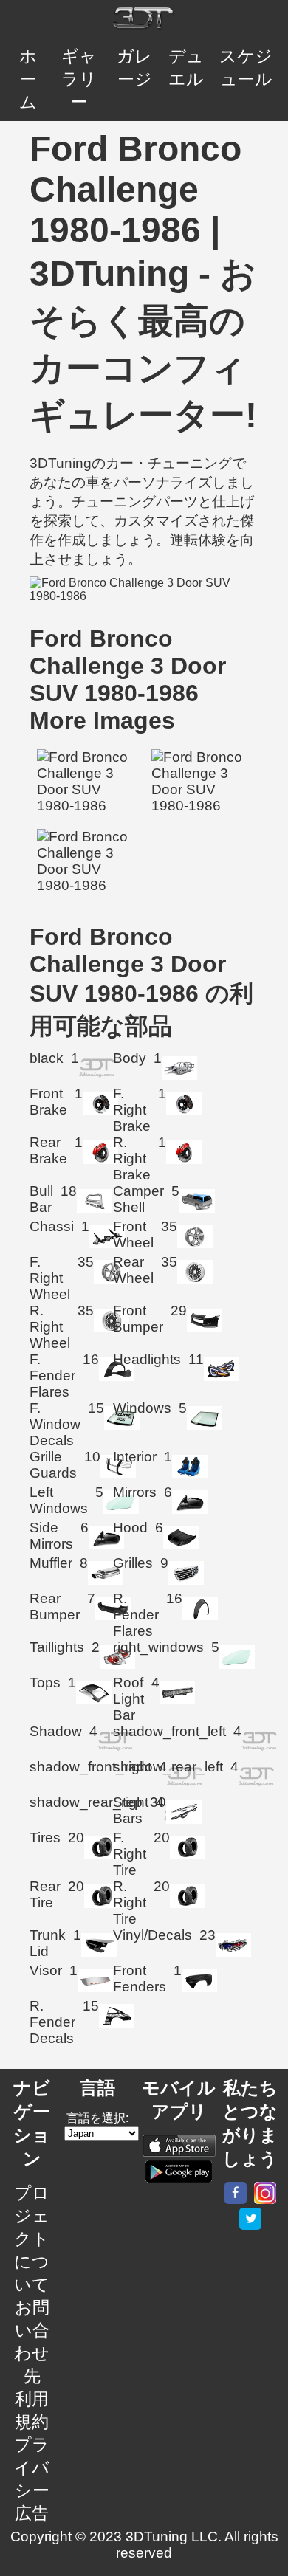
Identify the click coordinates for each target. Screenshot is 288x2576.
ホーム (28, 79)
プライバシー (32, 2467)
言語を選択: (97, 2118)
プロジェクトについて (32, 2239)
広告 (32, 2513)
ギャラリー (79, 79)
